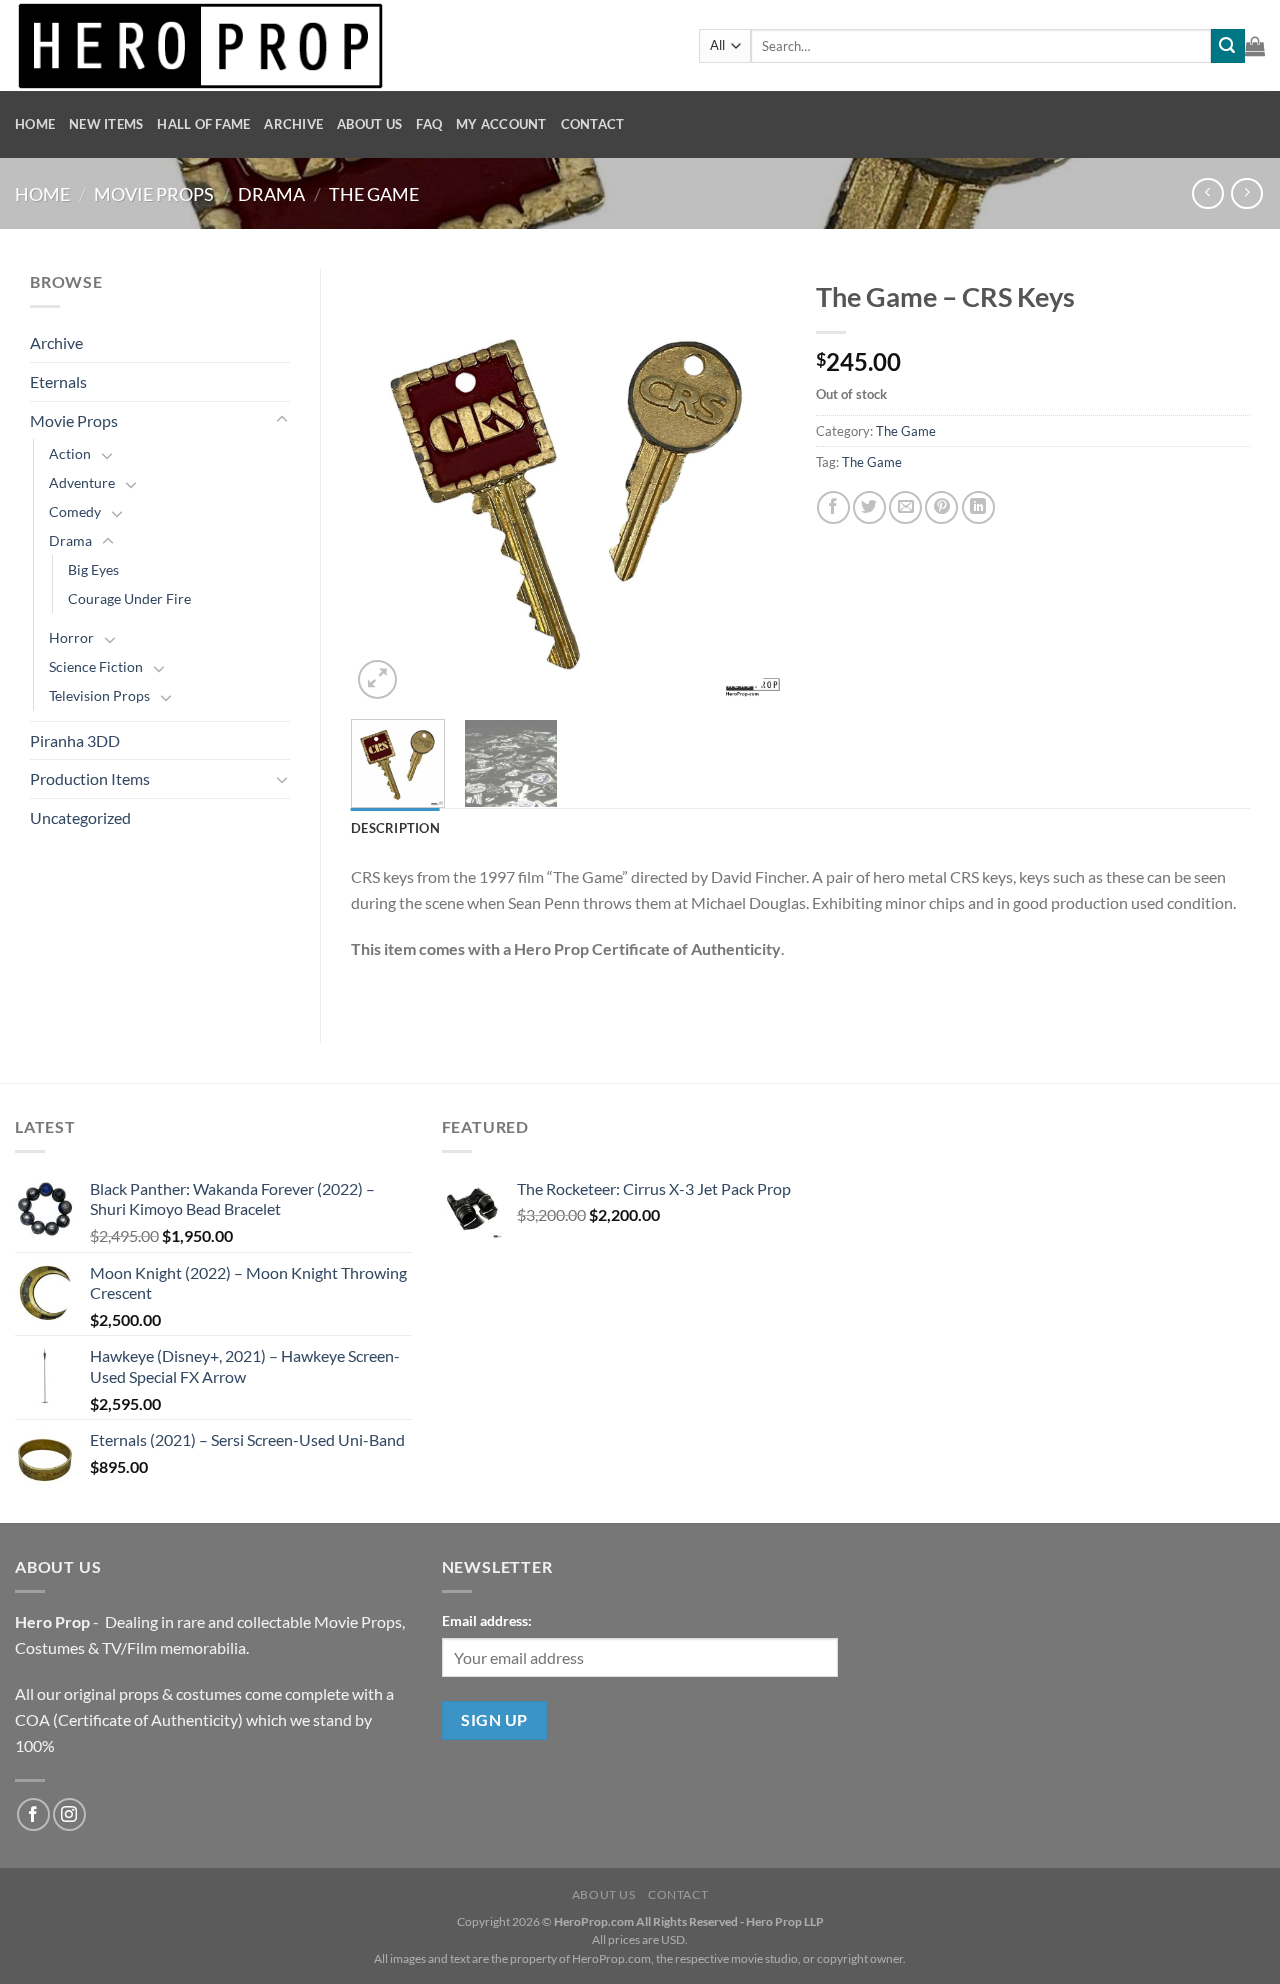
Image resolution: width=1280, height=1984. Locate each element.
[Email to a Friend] (905, 507)
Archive (293, 124)
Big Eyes (93, 569)
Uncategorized (80, 817)
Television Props (99, 695)
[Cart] (1255, 46)
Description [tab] (395, 828)
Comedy (75, 511)
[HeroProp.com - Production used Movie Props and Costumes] (342, 45)
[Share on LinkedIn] (978, 507)
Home (35, 124)
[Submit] (1228, 46)
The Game (374, 194)
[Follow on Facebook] (33, 1814)
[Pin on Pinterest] (941, 507)
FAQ (429, 124)
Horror (71, 637)
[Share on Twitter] (869, 507)
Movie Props (154, 194)
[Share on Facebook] (833, 507)
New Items (106, 124)
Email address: (487, 1620)
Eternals (58, 381)
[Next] (752, 486)
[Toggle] (282, 420)
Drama (271, 194)
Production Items (90, 778)
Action (70, 453)
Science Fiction (96, 666)
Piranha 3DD (75, 740)
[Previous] (385, 486)
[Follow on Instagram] (69, 1814)
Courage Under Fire (129, 598)
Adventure (82, 482)
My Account (501, 124)
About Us (369, 124)
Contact (593, 124)
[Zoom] (377, 679)
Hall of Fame (203, 124)
